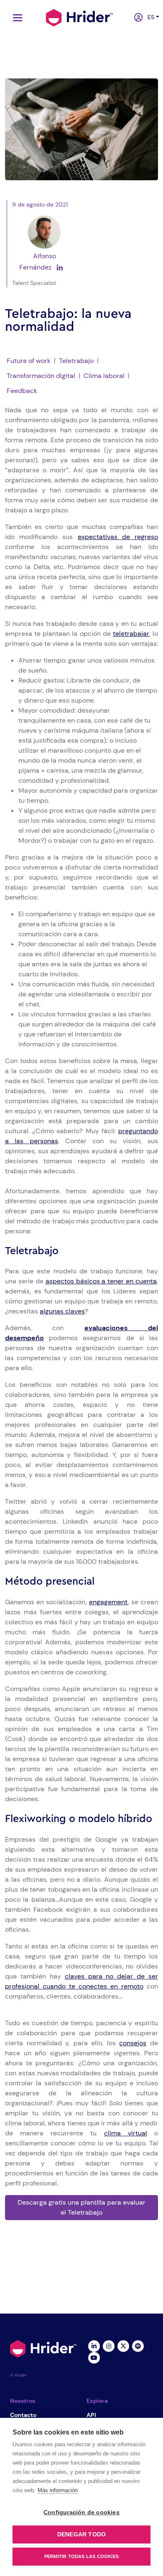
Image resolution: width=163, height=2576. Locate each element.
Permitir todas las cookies (81, 2556)
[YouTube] (94, 2357)
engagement (108, 1602)
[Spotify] (138, 2345)
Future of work (29, 361)
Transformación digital (41, 376)
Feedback (22, 391)
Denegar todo (81, 2534)
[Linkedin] (94, 2345)
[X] (123, 2345)
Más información (58, 2490)
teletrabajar (131, 634)
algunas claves (62, 1311)
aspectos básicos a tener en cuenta (101, 1281)
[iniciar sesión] (136, 18)
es (149, 17)
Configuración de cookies (81, 2512)
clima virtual (126, 2133)
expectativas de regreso (118, 537)
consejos (133, 2043)
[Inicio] (79, 17)
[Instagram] (108, 2345)
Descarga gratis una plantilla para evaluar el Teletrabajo (81, 2207)
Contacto (23, 2415)
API (91, 2415)
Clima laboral (104, 376)
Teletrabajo (76, 361)
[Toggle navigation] (15, 18)
